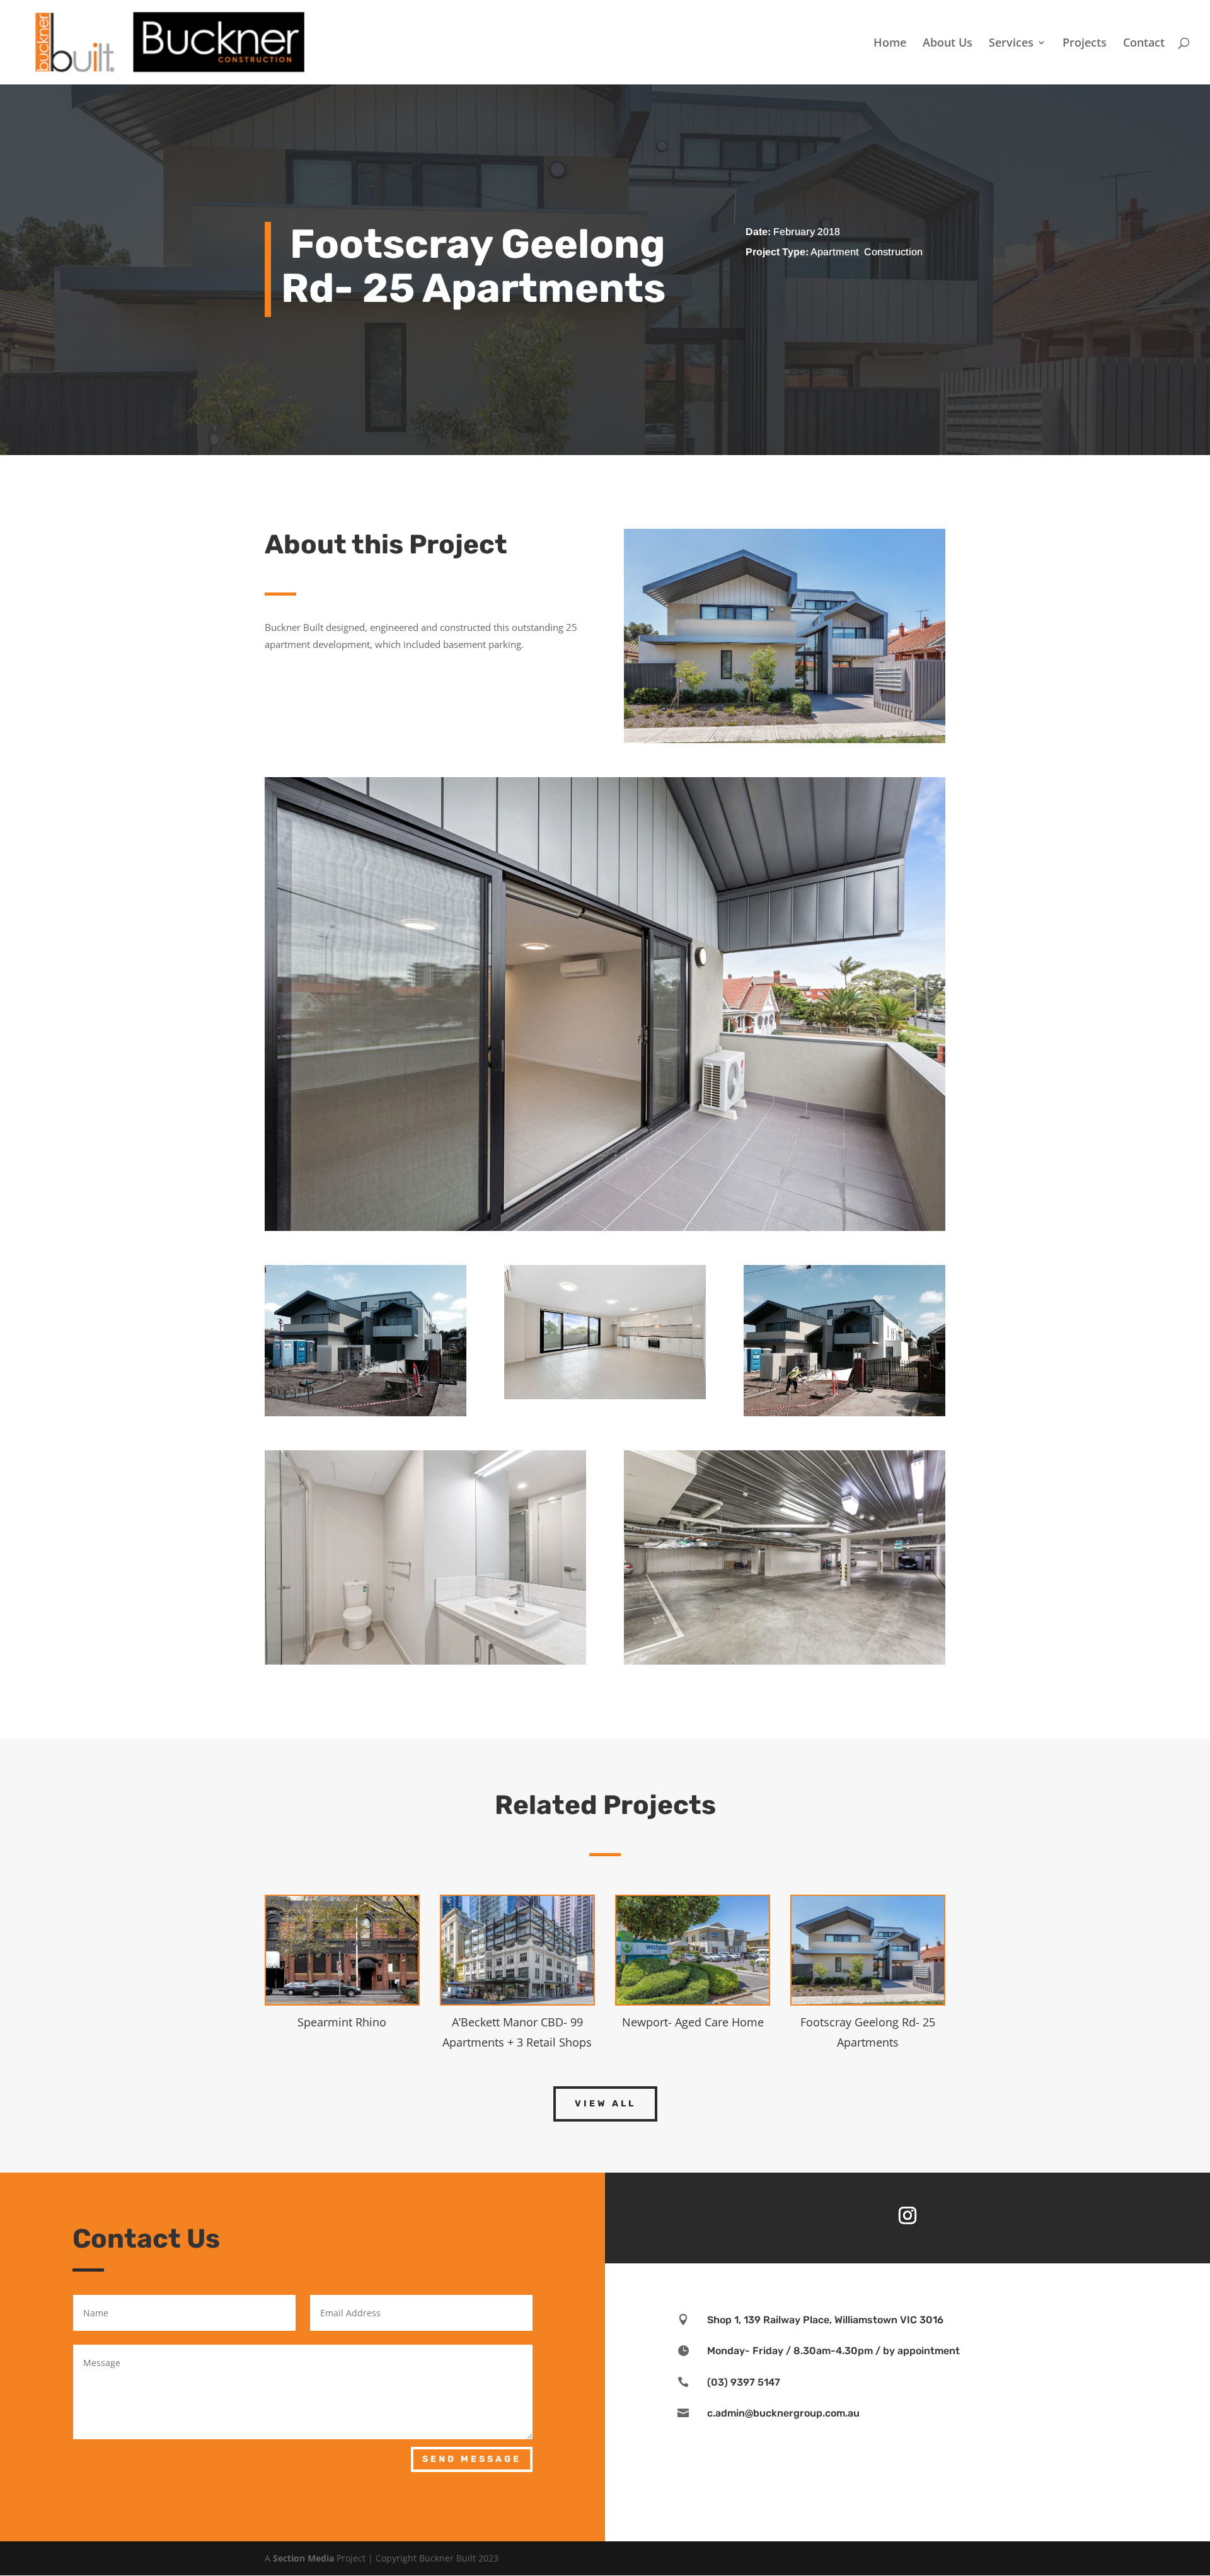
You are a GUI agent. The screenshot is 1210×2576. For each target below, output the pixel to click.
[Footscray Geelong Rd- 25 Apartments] (868, 1950)
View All (605, 2104)
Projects (1085, 44)
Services (1011, 44)
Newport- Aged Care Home (693, 2022)
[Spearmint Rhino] (342, 1950)
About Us (948, 44)
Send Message (472, 2459)
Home (890, 44)
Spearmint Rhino (342, 2022)
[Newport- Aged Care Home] (693, 1950)
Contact (1144, 44)
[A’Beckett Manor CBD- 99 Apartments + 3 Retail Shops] (517, 1950)
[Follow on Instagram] (907, 2215)
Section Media (303, 2558)
